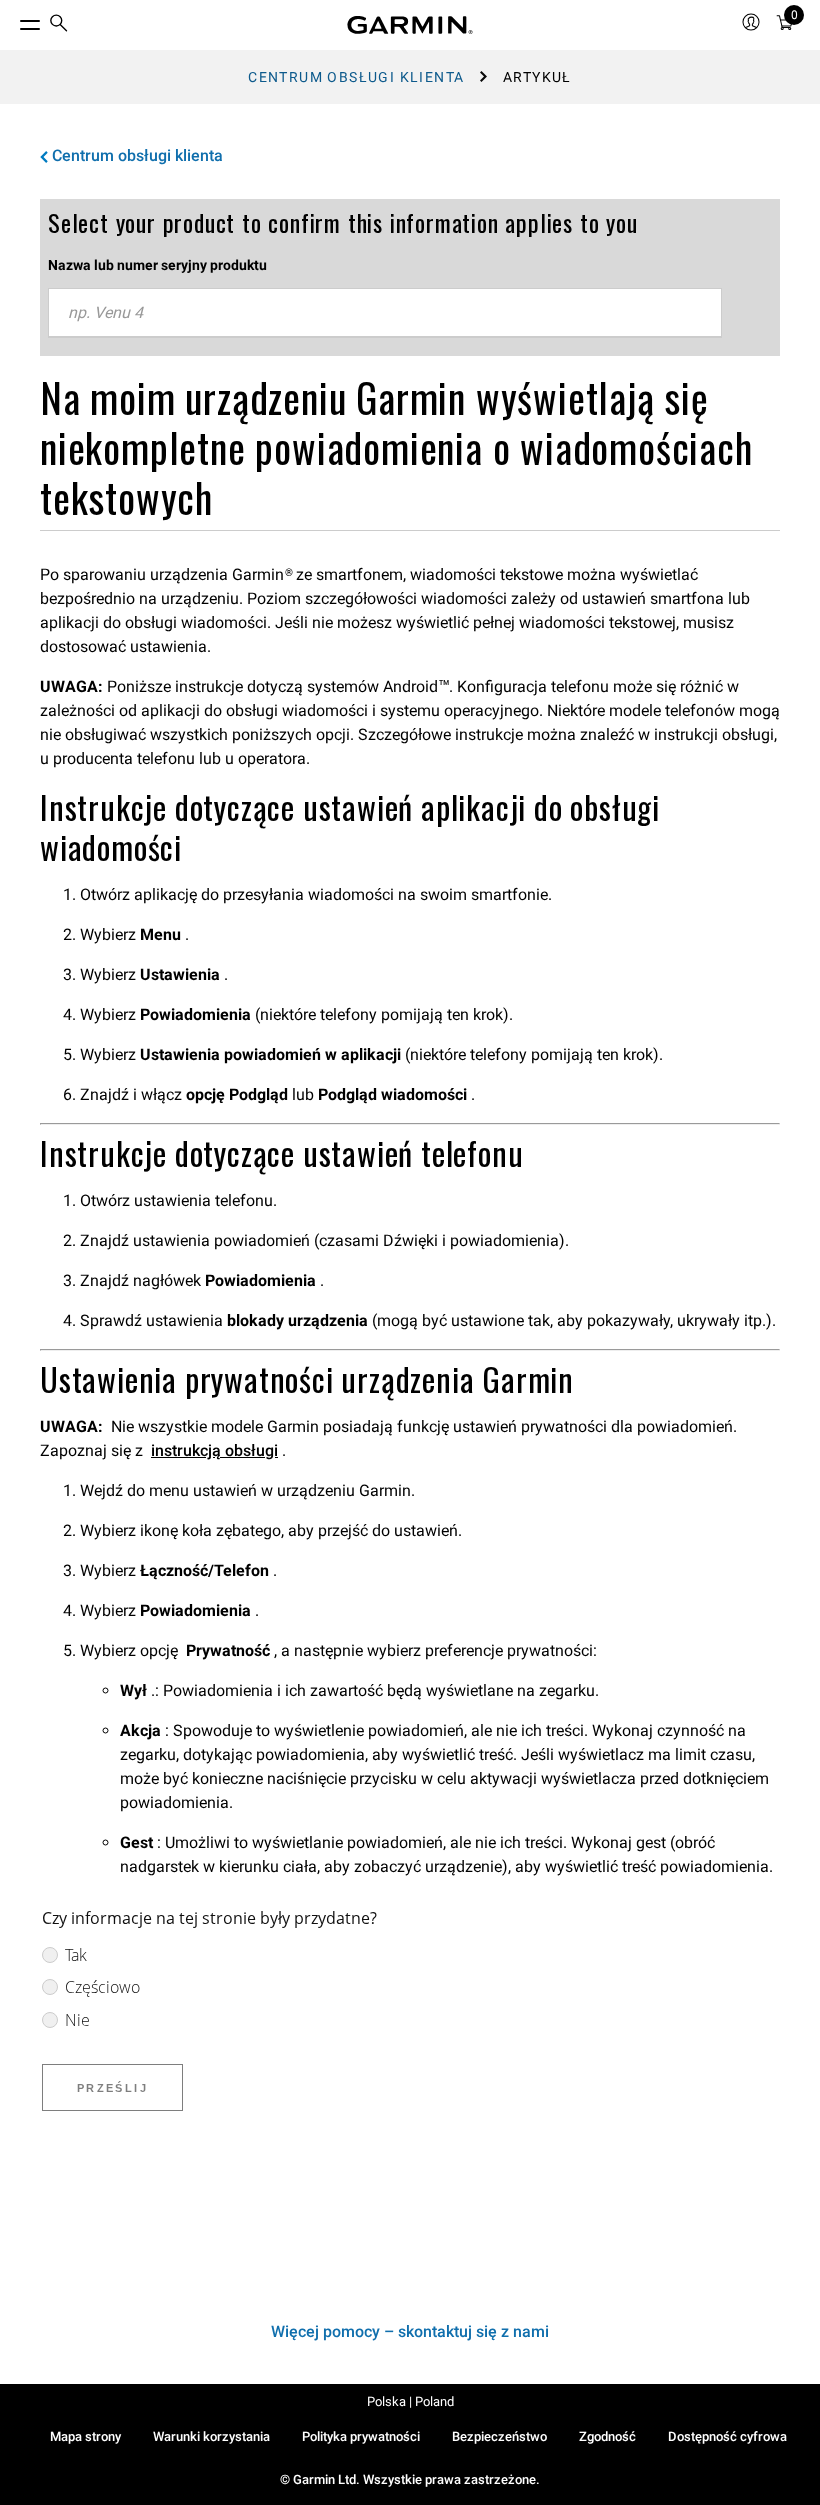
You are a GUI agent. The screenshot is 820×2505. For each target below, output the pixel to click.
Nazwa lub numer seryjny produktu (157, 265)
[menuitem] (59, 25)
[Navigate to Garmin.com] (410, 25)
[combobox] (385, 313)
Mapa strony (85, 2436)
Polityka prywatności (361, 2436)
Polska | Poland (410, 2401)
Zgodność (607, 2436)
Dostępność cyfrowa (727, 2436)
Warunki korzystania (211, 2436)
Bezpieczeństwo (499, 2436)
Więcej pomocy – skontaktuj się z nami (410, 2331)
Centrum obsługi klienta (356, 77)
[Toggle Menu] (12, 20)
